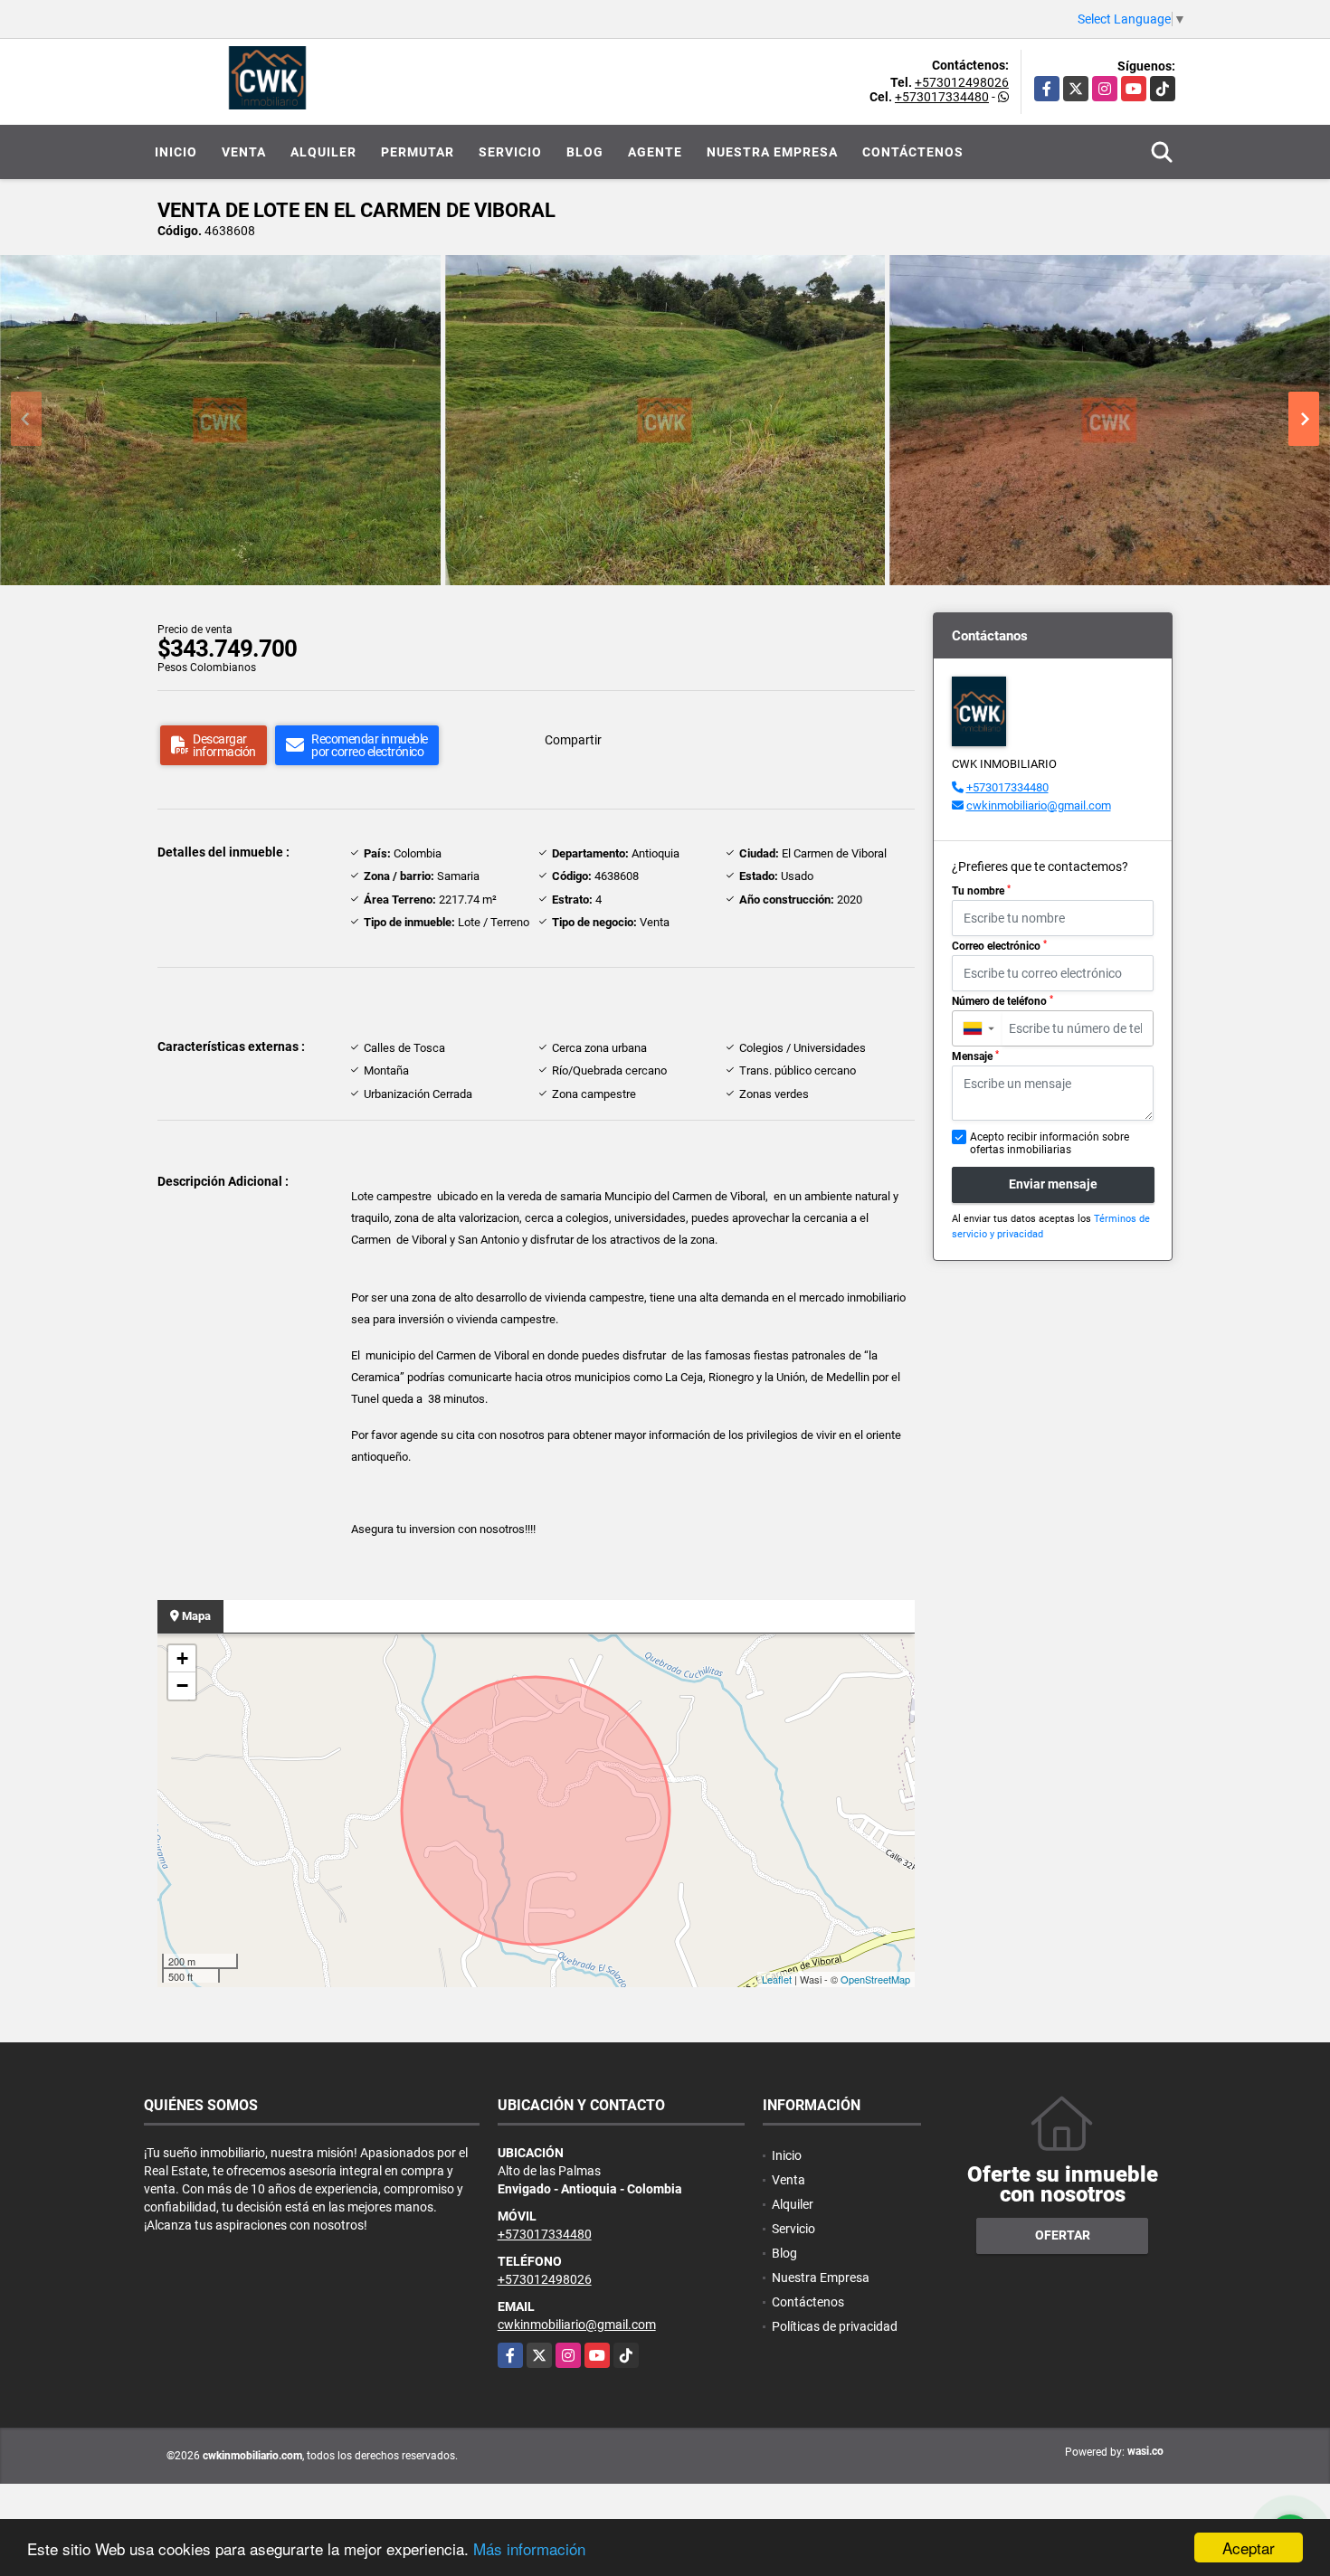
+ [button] (182, 1658)
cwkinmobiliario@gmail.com (1039, 805)
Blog (585, 152)
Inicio (176, 152)
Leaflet (777, 1979)
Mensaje (975, 1056)
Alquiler (323, 152)
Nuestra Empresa (772, 152)
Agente (655, 152)
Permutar (418, 152)
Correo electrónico (999, 946)
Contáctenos (913, 152)
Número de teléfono (1002, 1001)
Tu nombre (981, 891)
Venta (244, 152)
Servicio (510, 152)
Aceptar (1249, 2548)
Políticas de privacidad (835, 2326)
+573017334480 (942, 97)
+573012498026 (962, 82)
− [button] (182, 1686)
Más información (529, 2548)
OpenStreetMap (875, 1979)
